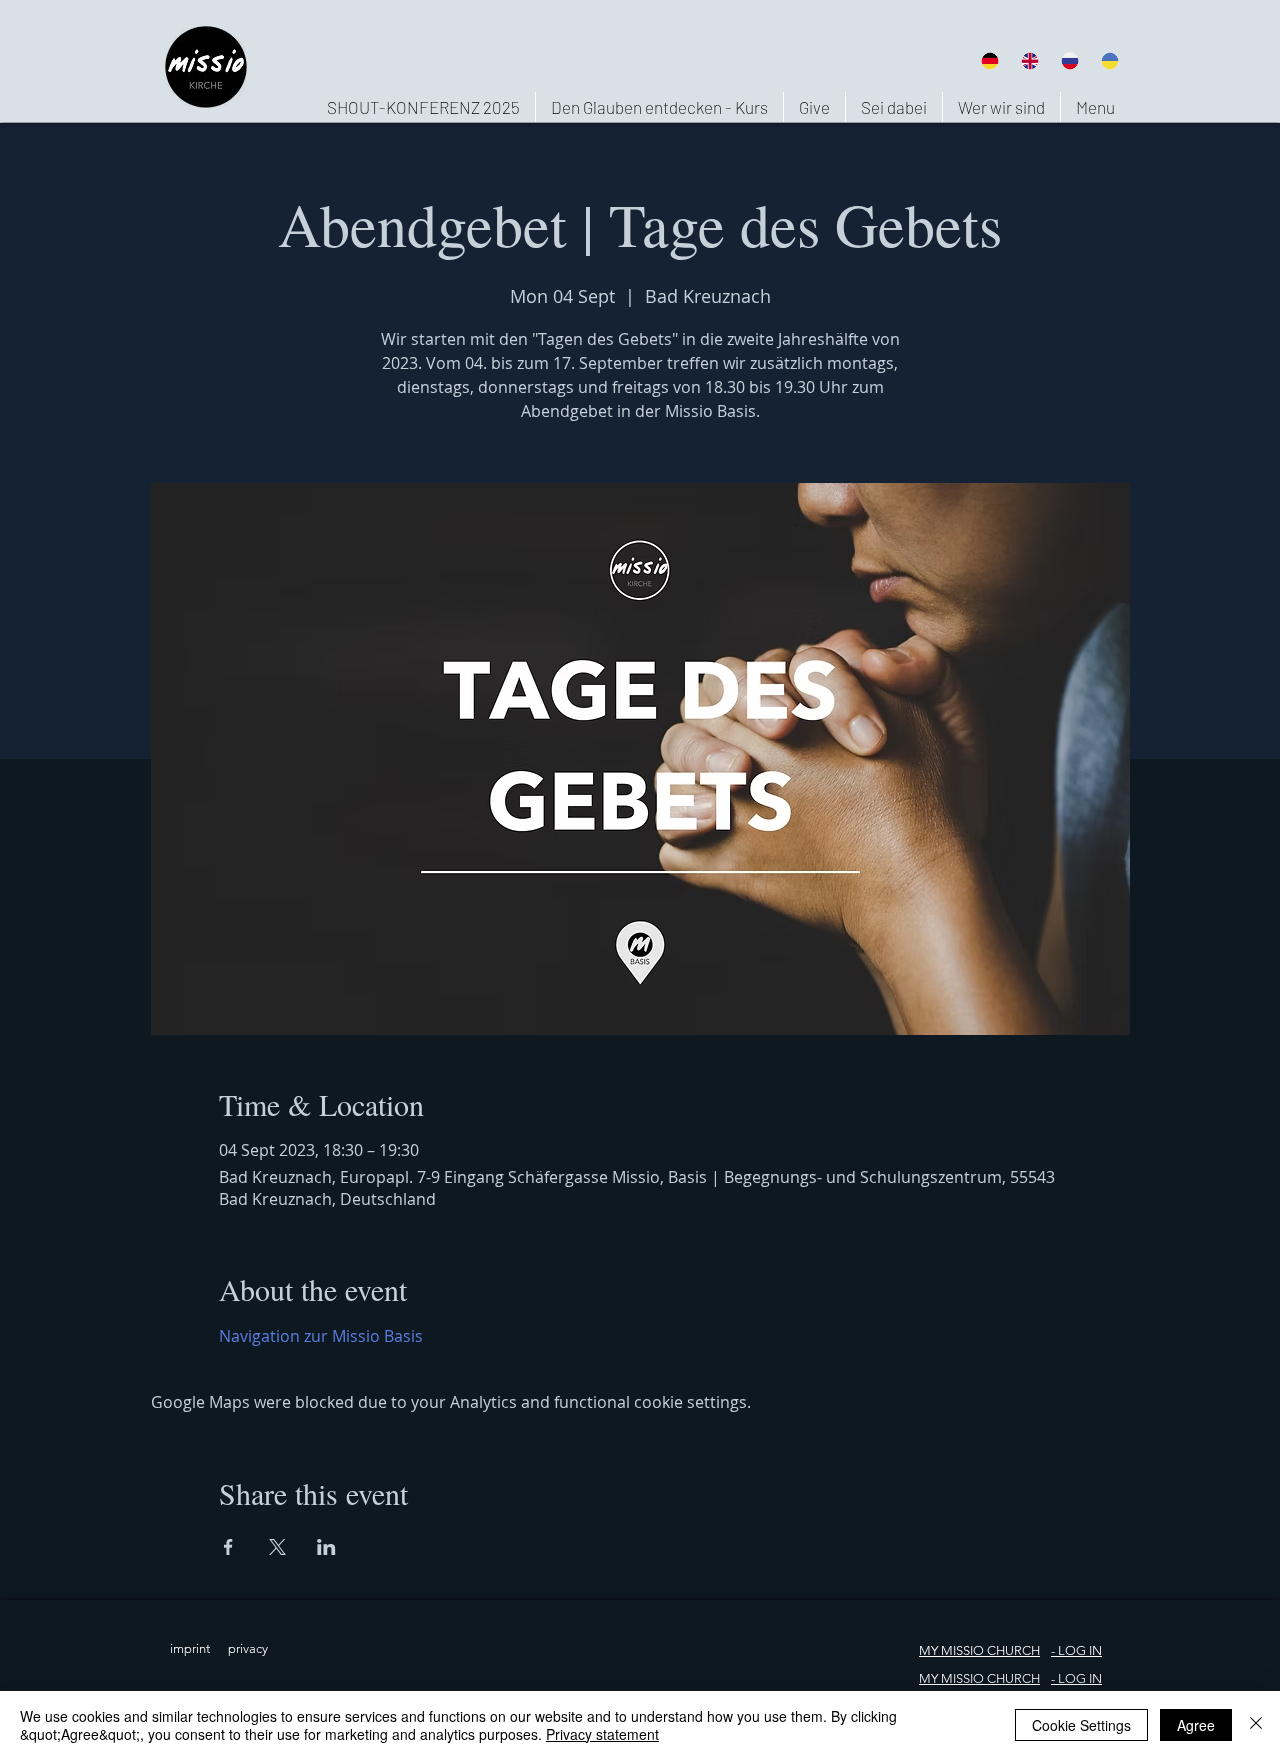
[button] (1001, 107)
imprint (190, 1648)
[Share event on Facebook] (228, 1547)
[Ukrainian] (1110, 60)
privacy (248, 1648)
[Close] (1256, 1725)
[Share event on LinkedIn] (326, 1547)
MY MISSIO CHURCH (979, 1650)
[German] (989, 60)
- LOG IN (1076, 1678)
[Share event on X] (277, 1547)
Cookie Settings (1081, 1725)
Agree (1196, 1725)
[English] (1029, 60)
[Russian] (1070, 60)
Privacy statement (602, 1734)
